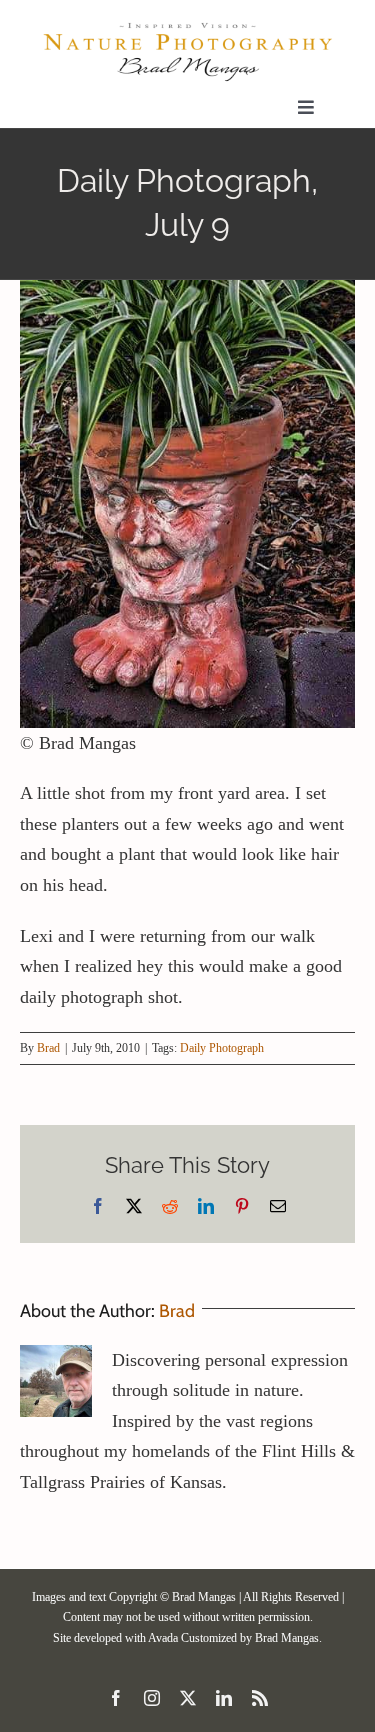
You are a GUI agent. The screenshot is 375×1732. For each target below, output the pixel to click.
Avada (163, 1638)
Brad (48, 1048)
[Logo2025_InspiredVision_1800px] (187, 29)
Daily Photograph (222, 1048)
